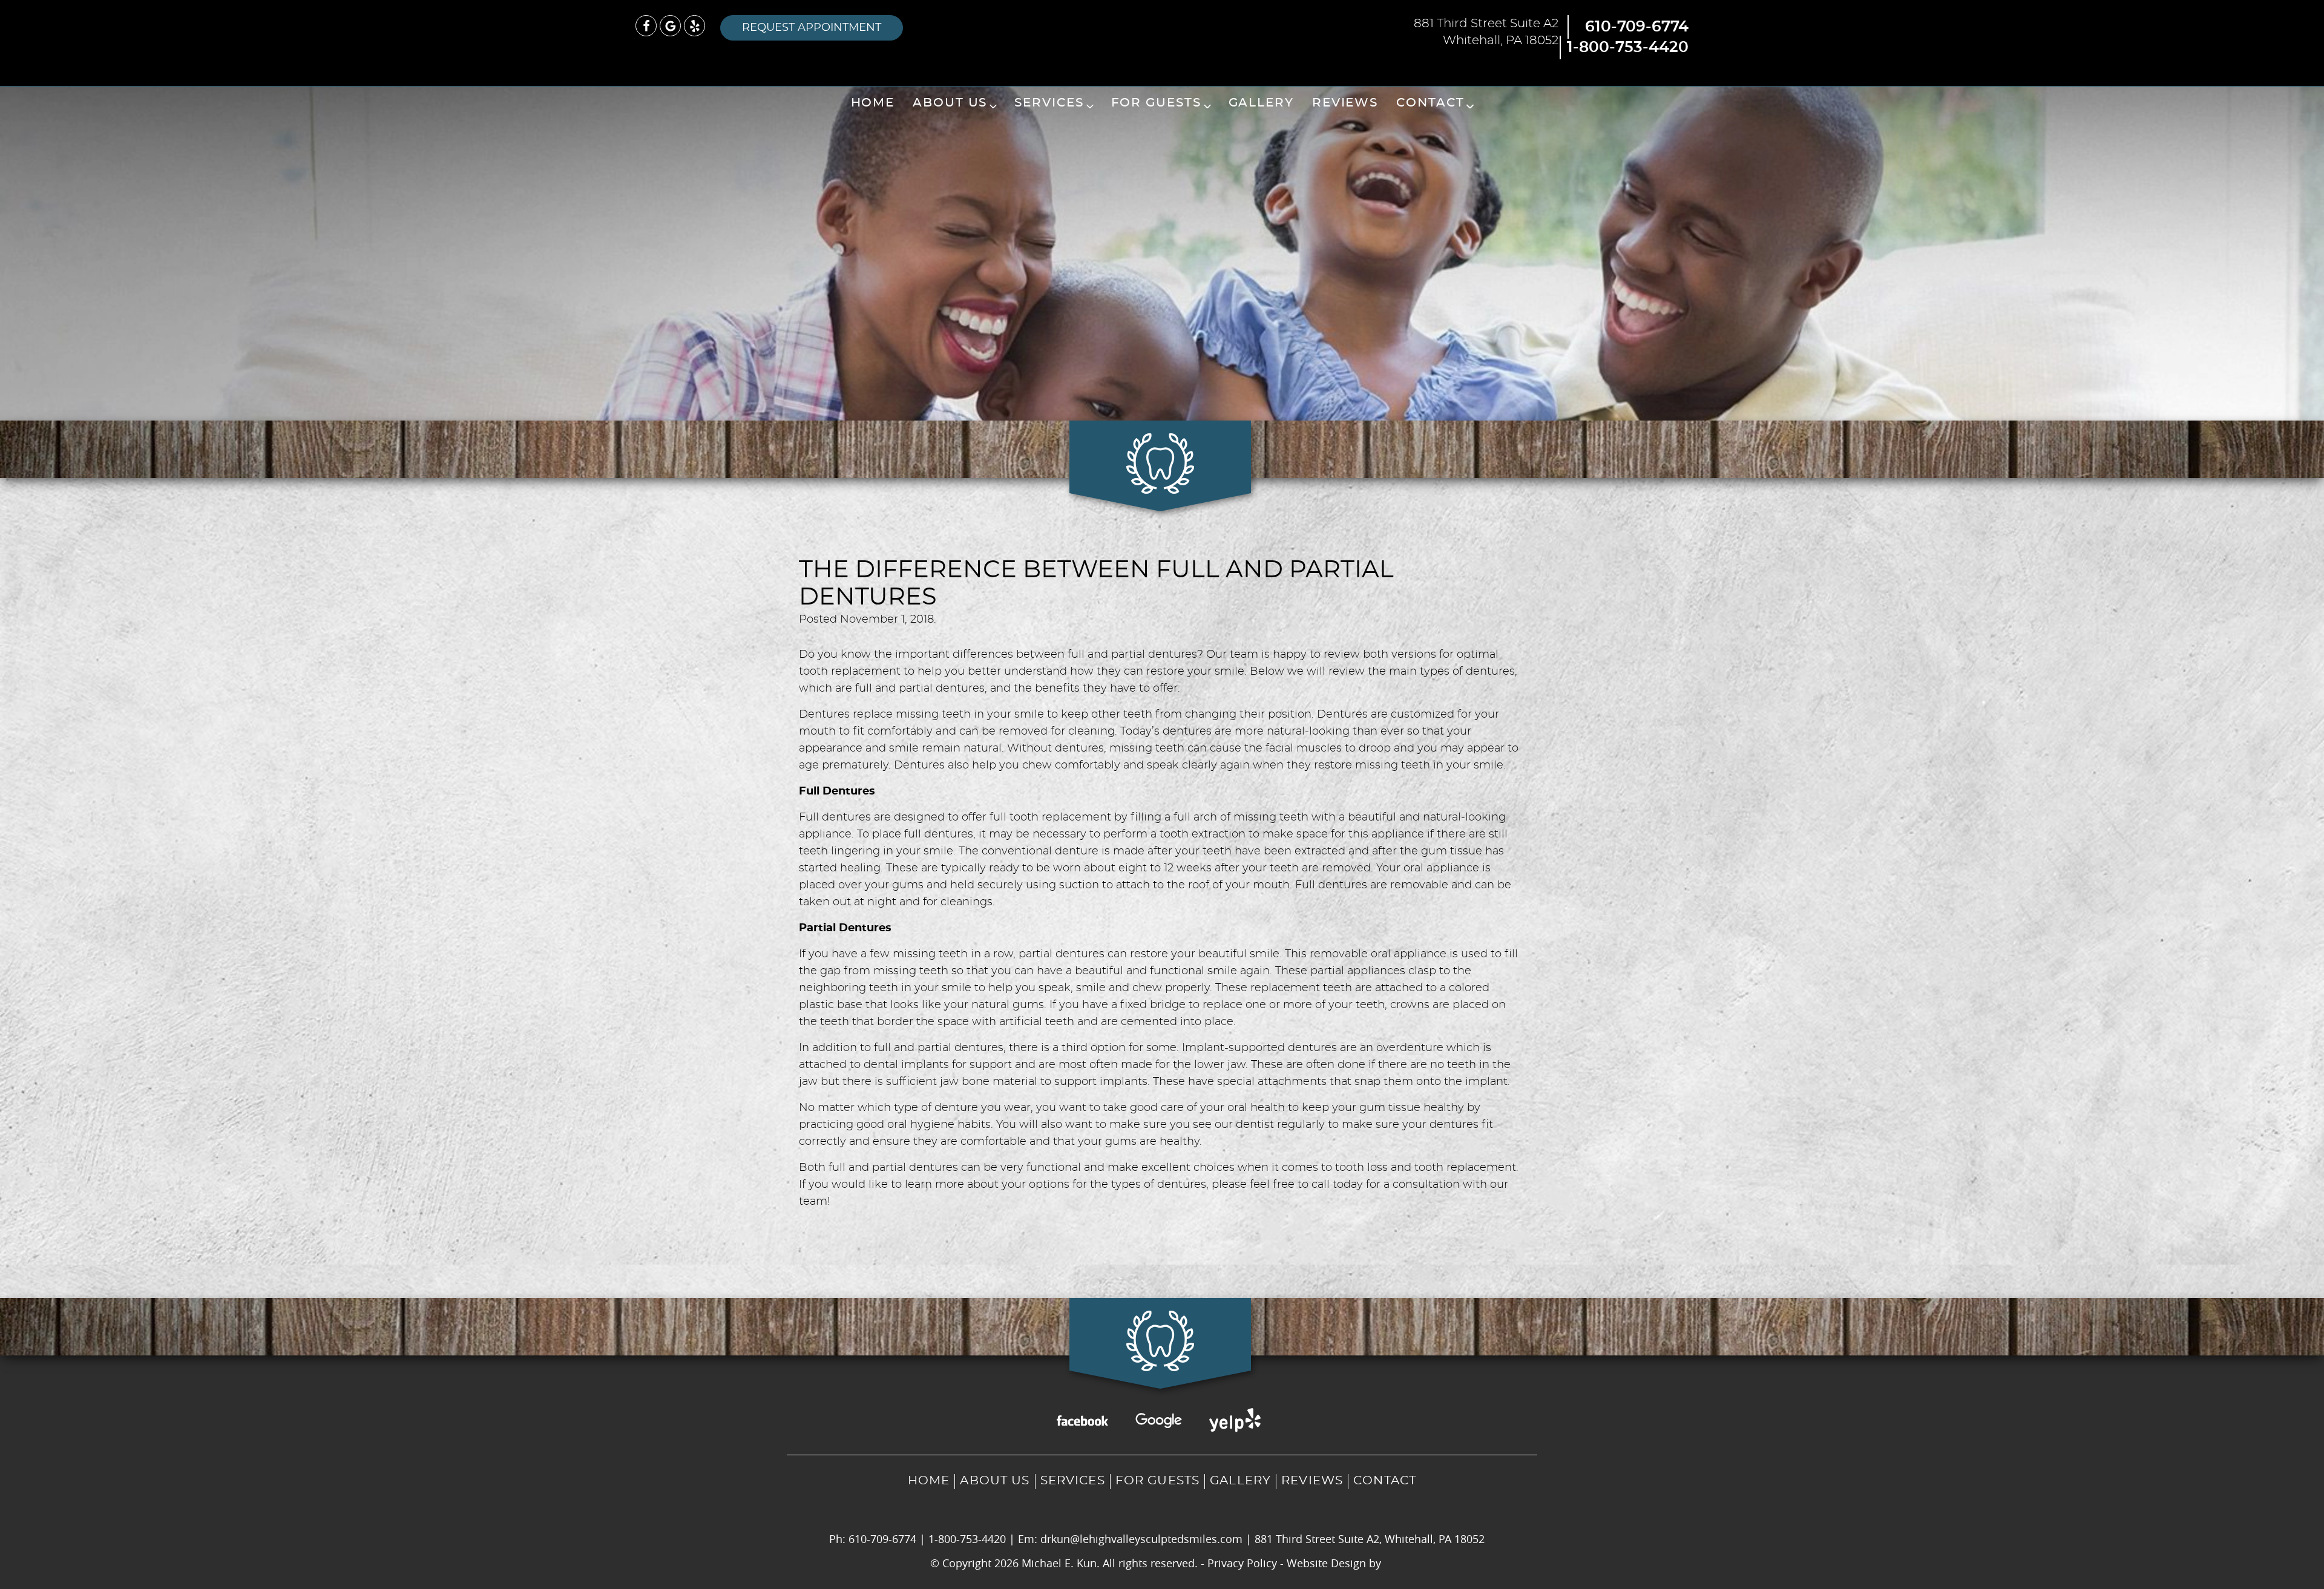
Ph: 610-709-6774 (873, 1539)
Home (873, 103)
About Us (950, 103)
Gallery (1261, 103)
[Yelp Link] (694, 26)
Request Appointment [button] (812, 28)
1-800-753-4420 (1628, 48)
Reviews (1345, 103)
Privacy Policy (1242, 1563)
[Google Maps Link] (670, 26)
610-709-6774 (1637, 27)
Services (1049, 103)
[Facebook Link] (646, 26)
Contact (1430, 103)
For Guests (1156, 103)
